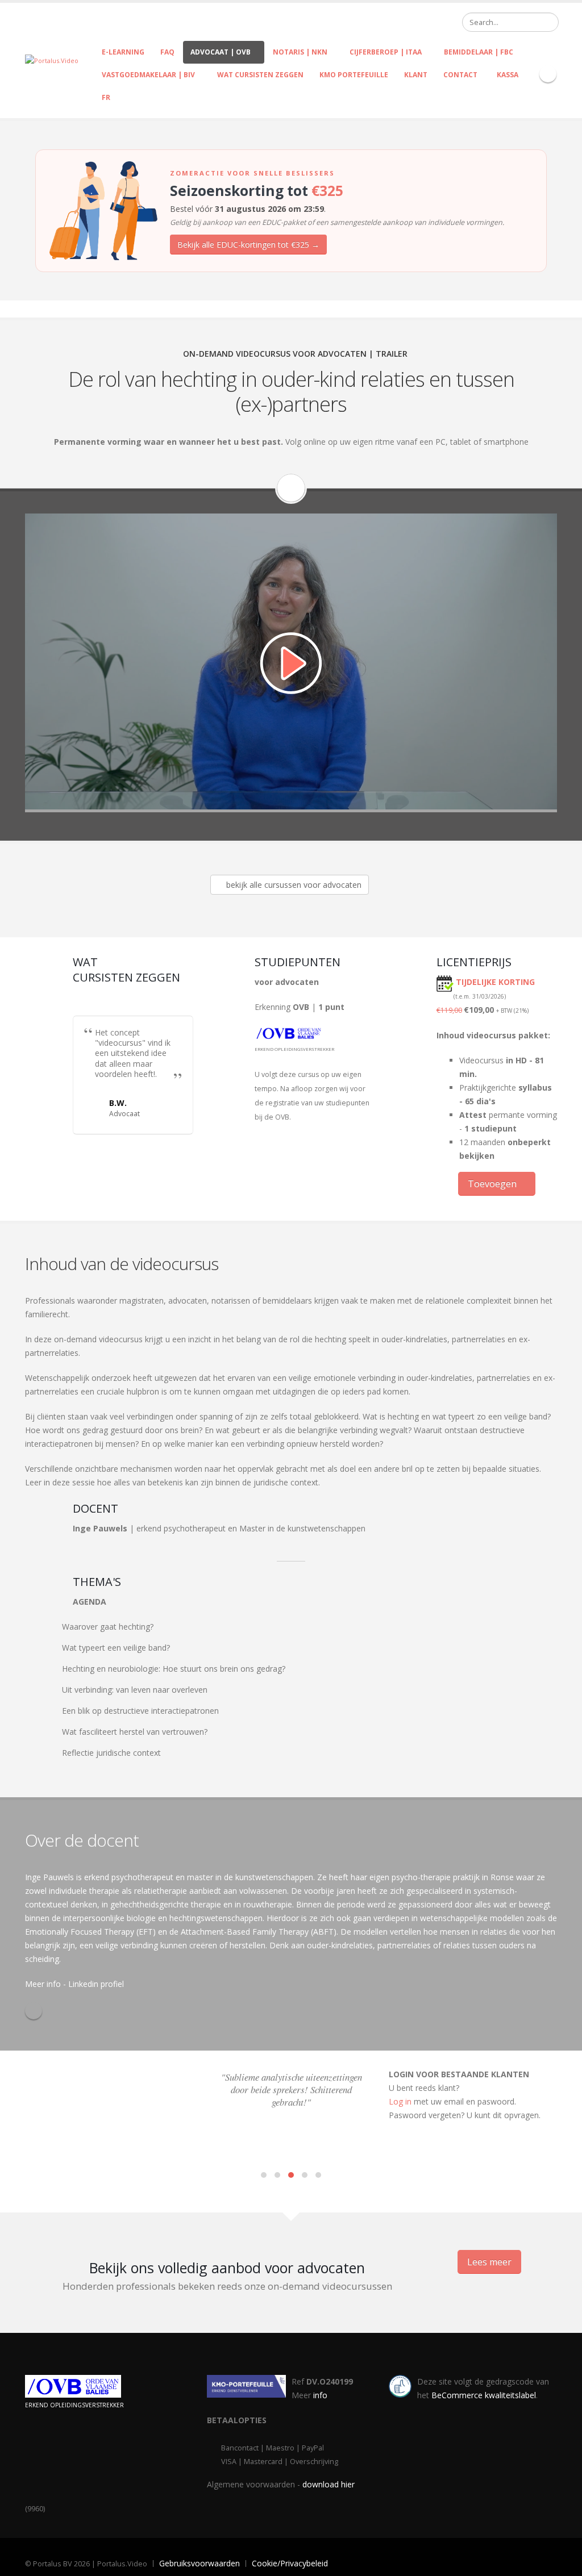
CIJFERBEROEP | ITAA (386, 52)
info (320, 2395)
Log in (400, 2101)
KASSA (506, 75)
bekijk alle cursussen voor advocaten (293, 885)
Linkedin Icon (548, 74)
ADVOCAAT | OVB (221, 52)
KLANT (416, 75)
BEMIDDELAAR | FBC (479, 52)
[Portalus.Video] (52, 60)
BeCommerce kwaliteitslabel (484, 2395)
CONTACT (460, 75)
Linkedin (34, 2011)
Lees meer (489, 2262)
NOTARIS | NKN (300, 52)
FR (106, 97)
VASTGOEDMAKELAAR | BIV (148, 75)
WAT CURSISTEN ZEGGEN (260, 75)
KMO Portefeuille (354, 75)
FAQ (167, 52)
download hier (329, 2484)
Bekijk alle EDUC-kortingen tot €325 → (248, 245)
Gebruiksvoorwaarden (199, 2563)
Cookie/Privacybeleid (290, 2563)
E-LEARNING (123, 52)
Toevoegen (493, 1184)
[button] (264, 2175)
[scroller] (562, 2562)
